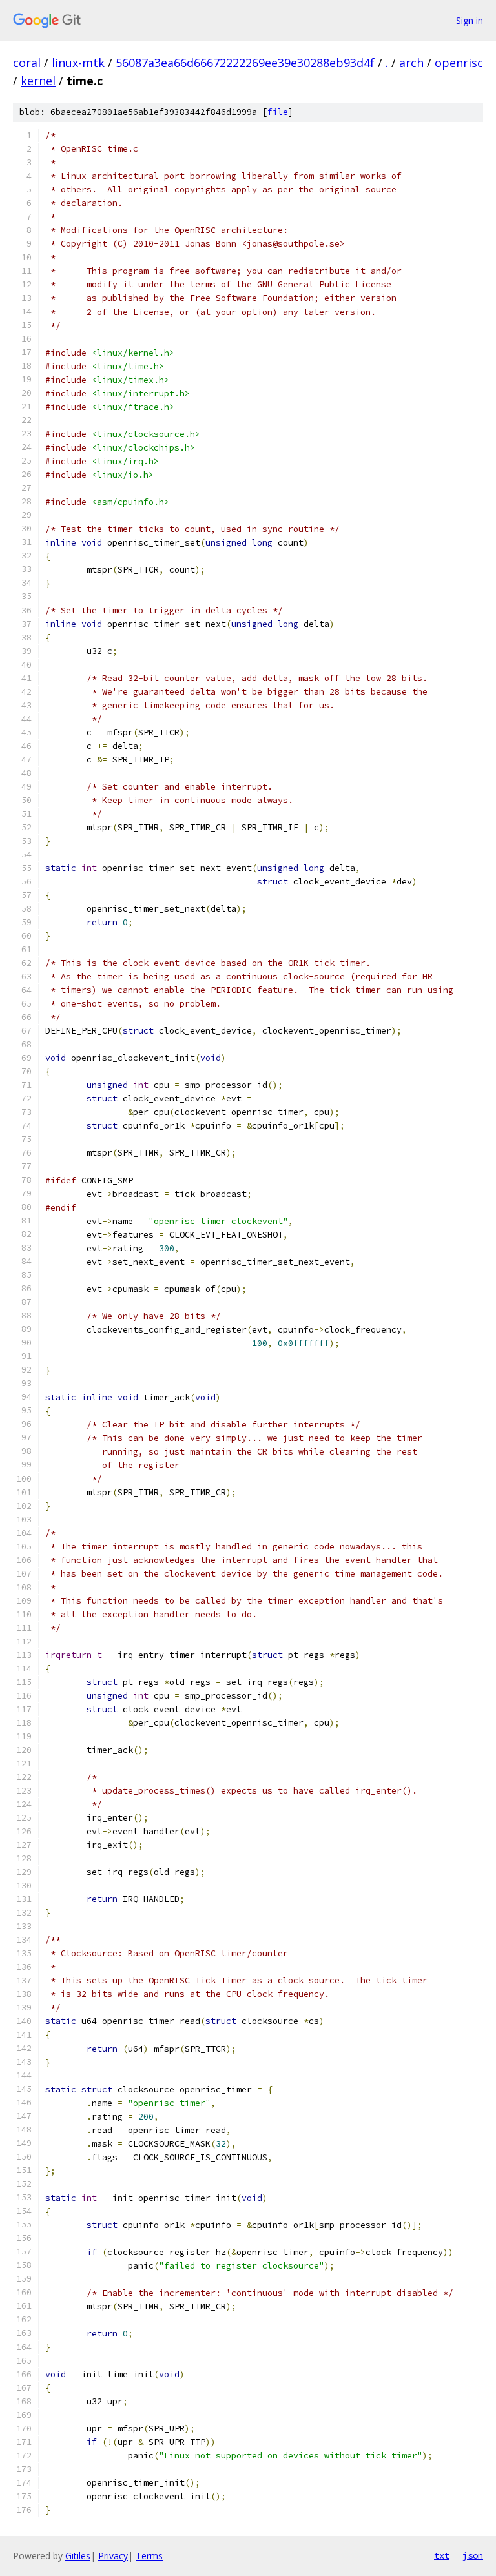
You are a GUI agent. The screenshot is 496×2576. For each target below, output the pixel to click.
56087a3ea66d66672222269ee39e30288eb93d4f (245, 63)
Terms (149, 2556)
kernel (38, 81)
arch (411, 63)
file (278, 112)
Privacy (113, 2556)
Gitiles (78, 2556)
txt (442, 2555)
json (473, 2555)
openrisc (459, 63)
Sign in (470, 20)
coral (27, 63)
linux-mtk (78, 63)
